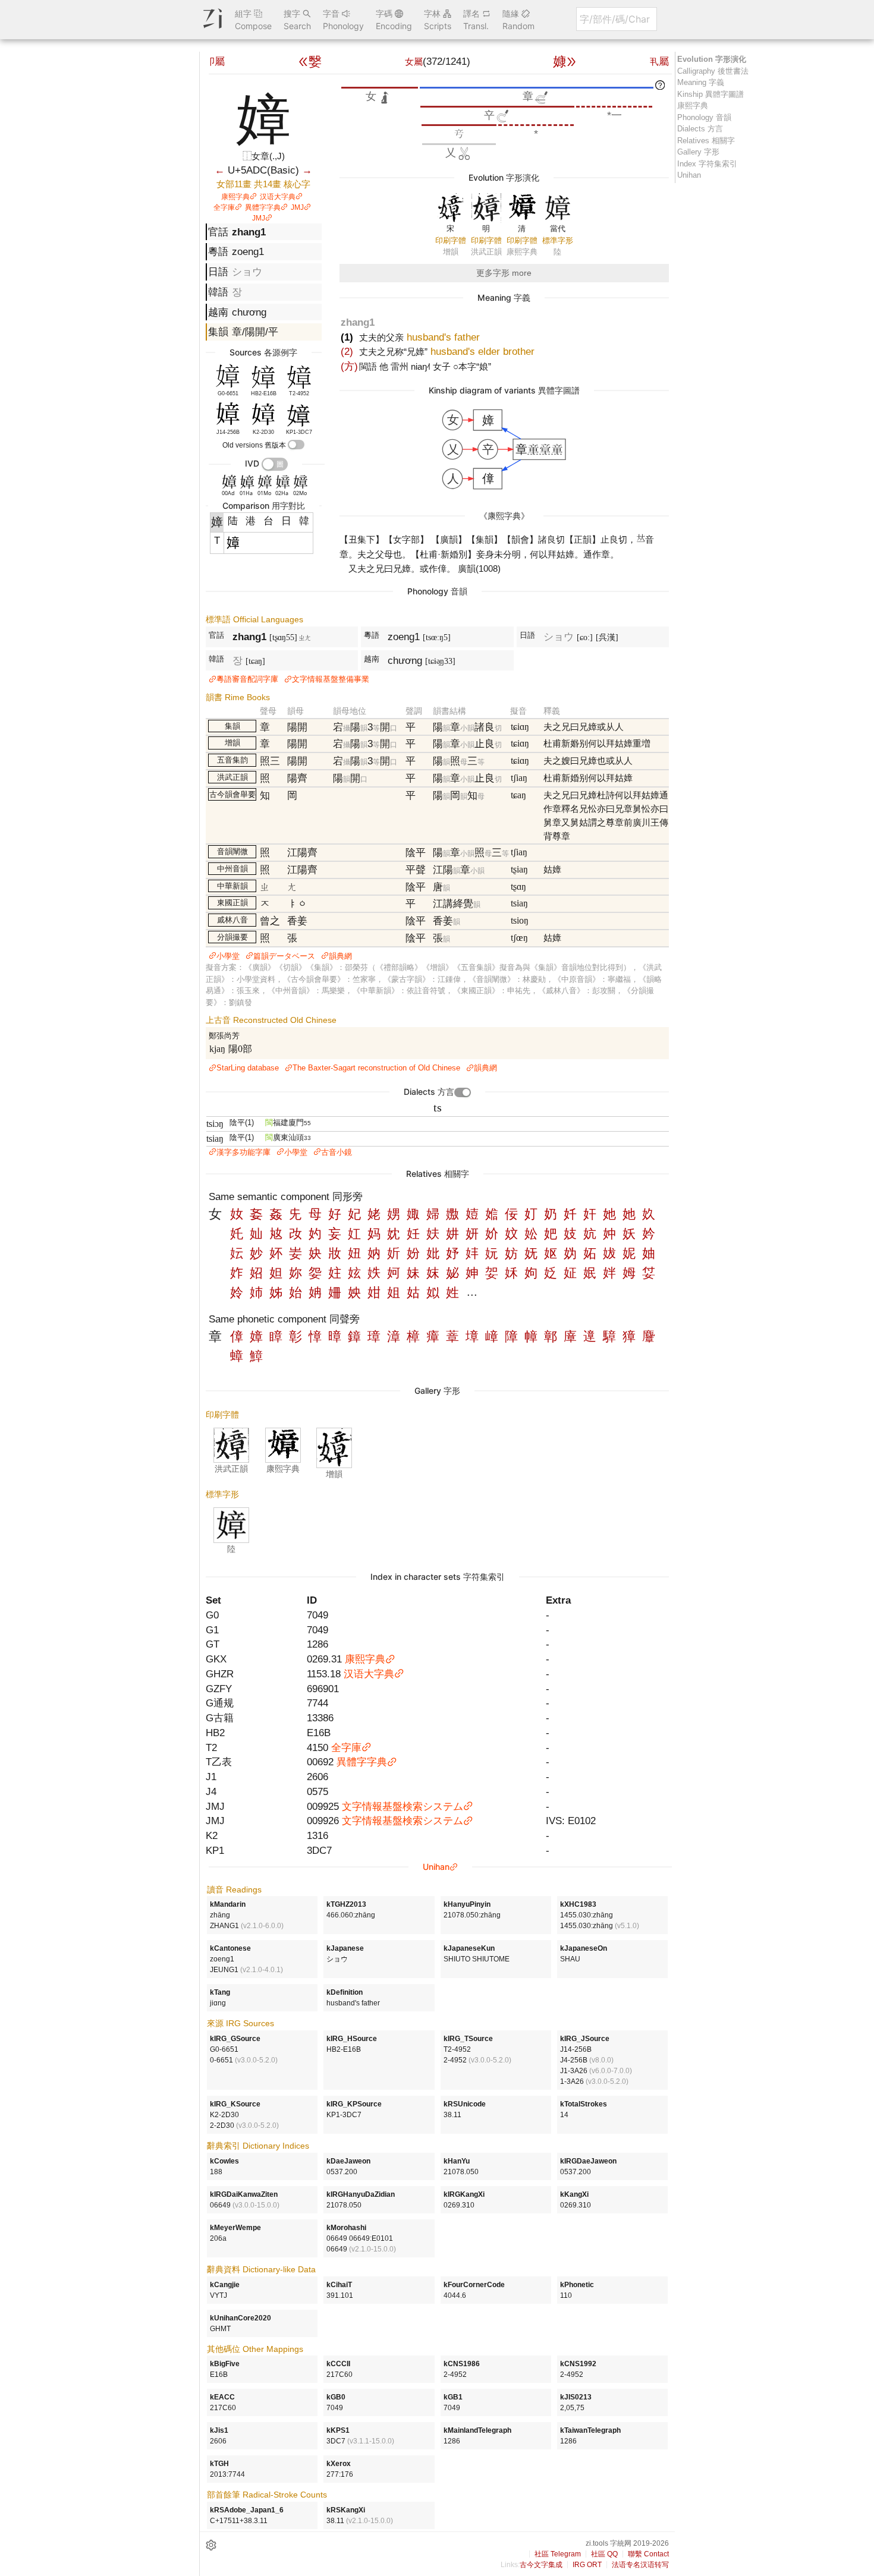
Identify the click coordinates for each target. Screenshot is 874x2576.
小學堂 (228, 956)
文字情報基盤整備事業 (331, 679)
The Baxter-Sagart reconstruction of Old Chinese (376, 1068)
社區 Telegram (558, 2554)
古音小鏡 (337, 1152)
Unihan (436, 1867)
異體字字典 (263, 207)
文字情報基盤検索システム (403, 1806)
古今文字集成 (541, 2565)
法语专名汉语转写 (640, 2565)
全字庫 (224, 207)
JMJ (297, 207)
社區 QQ (604, 2554)
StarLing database (248, 1068)
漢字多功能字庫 (243, 1152)
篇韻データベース (284, 956)
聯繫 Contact (648, 2554)
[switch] (296, 445)
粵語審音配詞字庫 (247, 679)
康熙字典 (235, 197)
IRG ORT (587, 2565)
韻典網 (340, 956)
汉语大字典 (278, 197)
